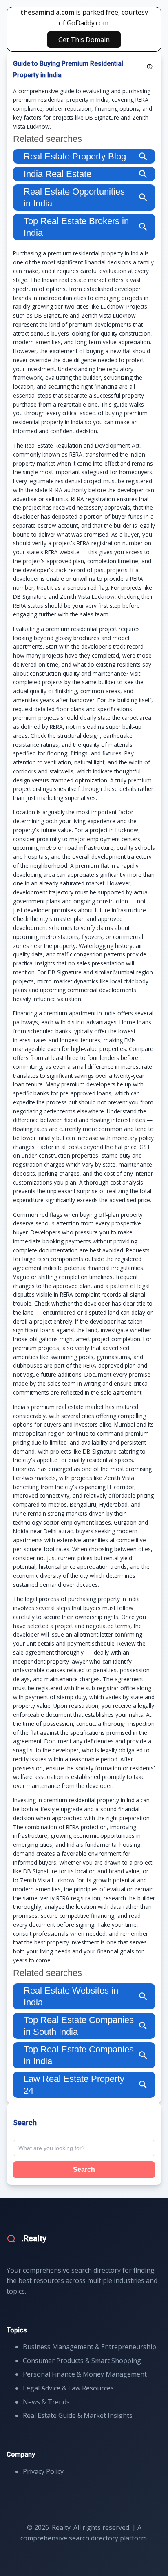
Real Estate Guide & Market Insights (78, 2415)
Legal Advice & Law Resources (68, 2388)
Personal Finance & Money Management (85, 2374)
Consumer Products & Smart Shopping (82, 2361)
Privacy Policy (43, 2471)
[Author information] (150, 67)
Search (84, 2169)
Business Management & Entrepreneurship (90, 2347)
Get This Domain (84, 40)
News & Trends (46, 2402)
